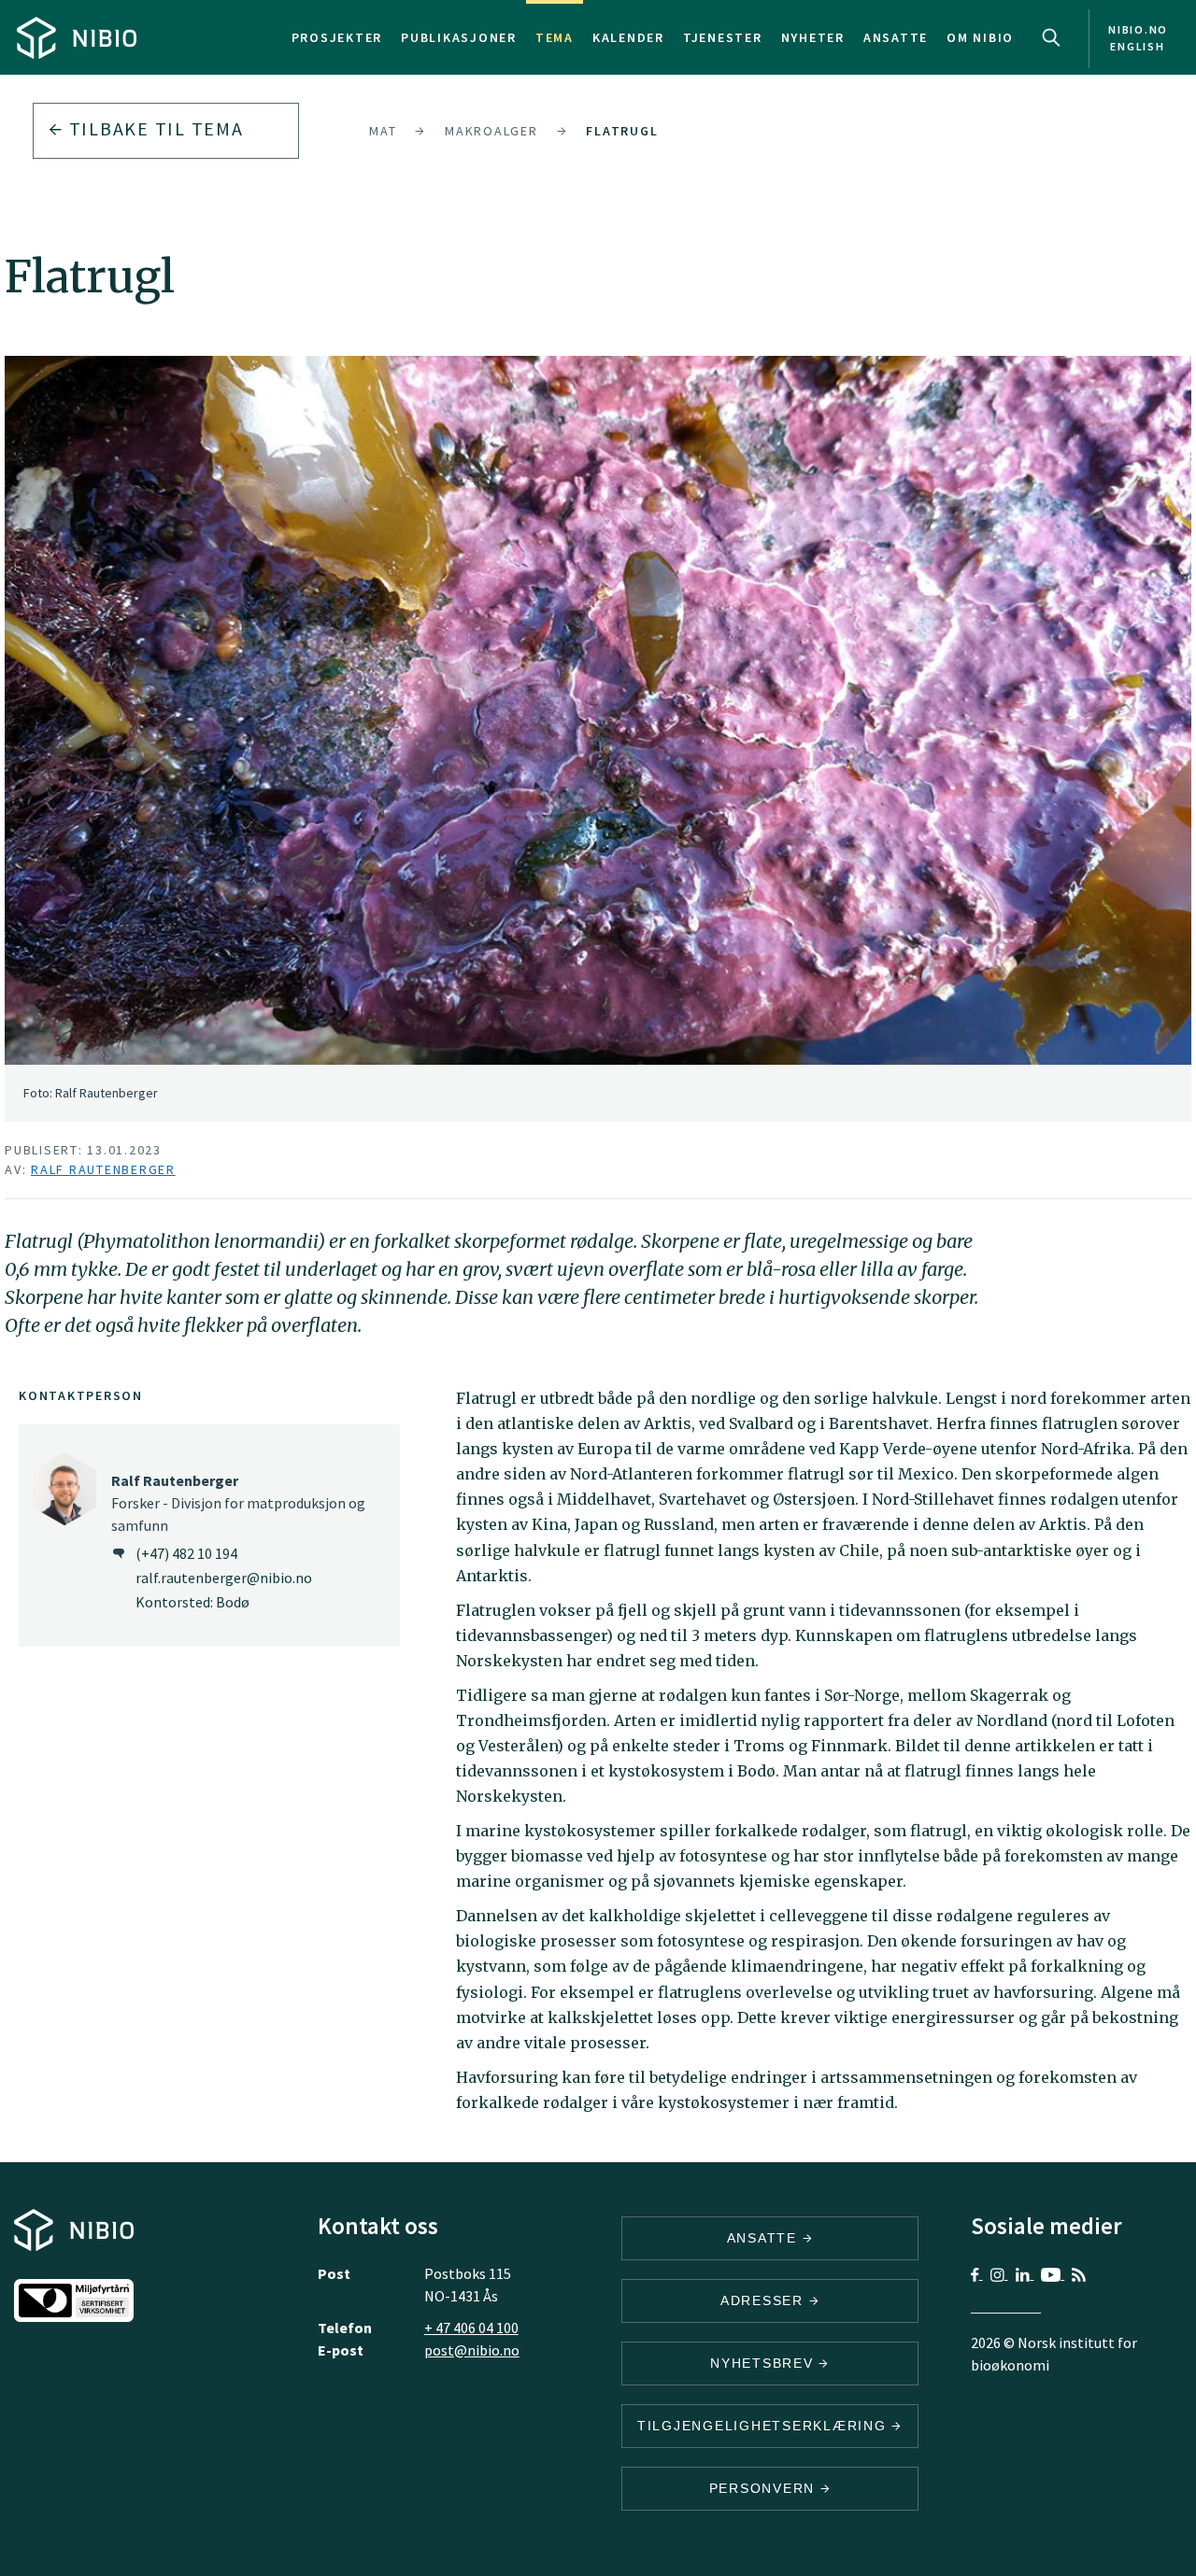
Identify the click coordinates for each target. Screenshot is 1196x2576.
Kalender (628, 37)
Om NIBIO (980, 37)
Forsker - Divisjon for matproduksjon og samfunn (238, 1503)
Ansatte (896, 37)
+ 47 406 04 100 (471, 2328)
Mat (383, 131)
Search (1051, 37)
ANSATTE (765, 2238)
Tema (555, 37)
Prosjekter (337, 37)
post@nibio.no (472, 2350)
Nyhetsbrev (764, 2363)
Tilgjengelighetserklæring (765, 2426)
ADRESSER (765, 2300)
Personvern (765, 2488)
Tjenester (723, 37)
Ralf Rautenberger (103, 1169)
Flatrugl (622, 131)
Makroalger (491, 131)
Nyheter (813, 37)
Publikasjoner (459, 37)
